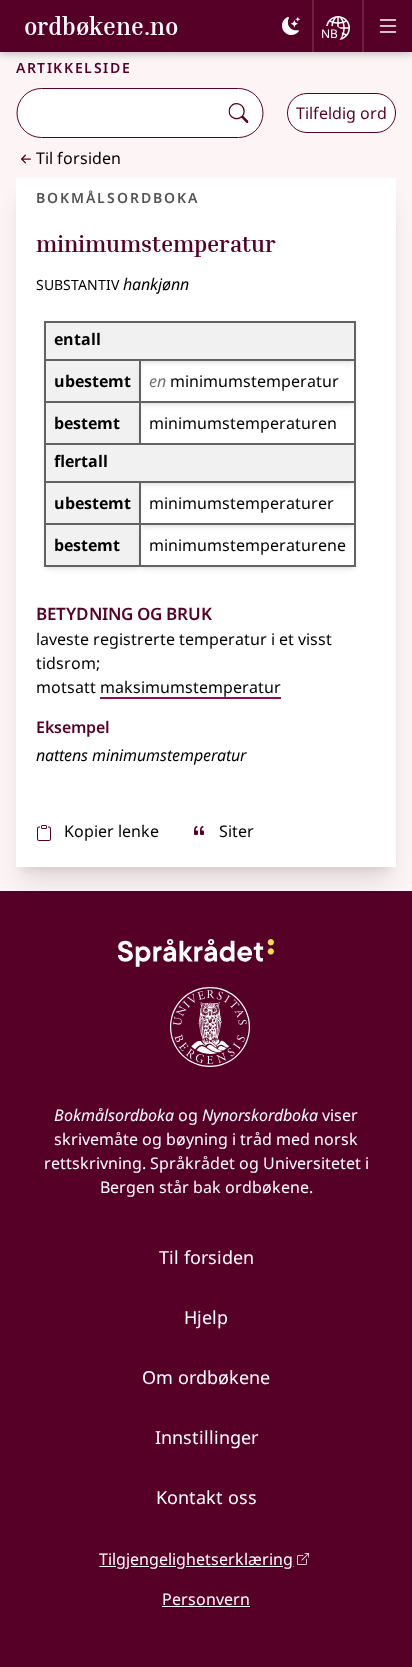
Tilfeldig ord (341, 113)
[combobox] (118, 113)
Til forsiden (78, 158)
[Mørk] (291, 26)
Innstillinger (206, 1437)
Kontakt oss (206, 1497)
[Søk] (238, 113)
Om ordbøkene (206, 1377)
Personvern (206, 1599)
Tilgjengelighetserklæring (196, 1559)
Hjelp (206, 1317)
